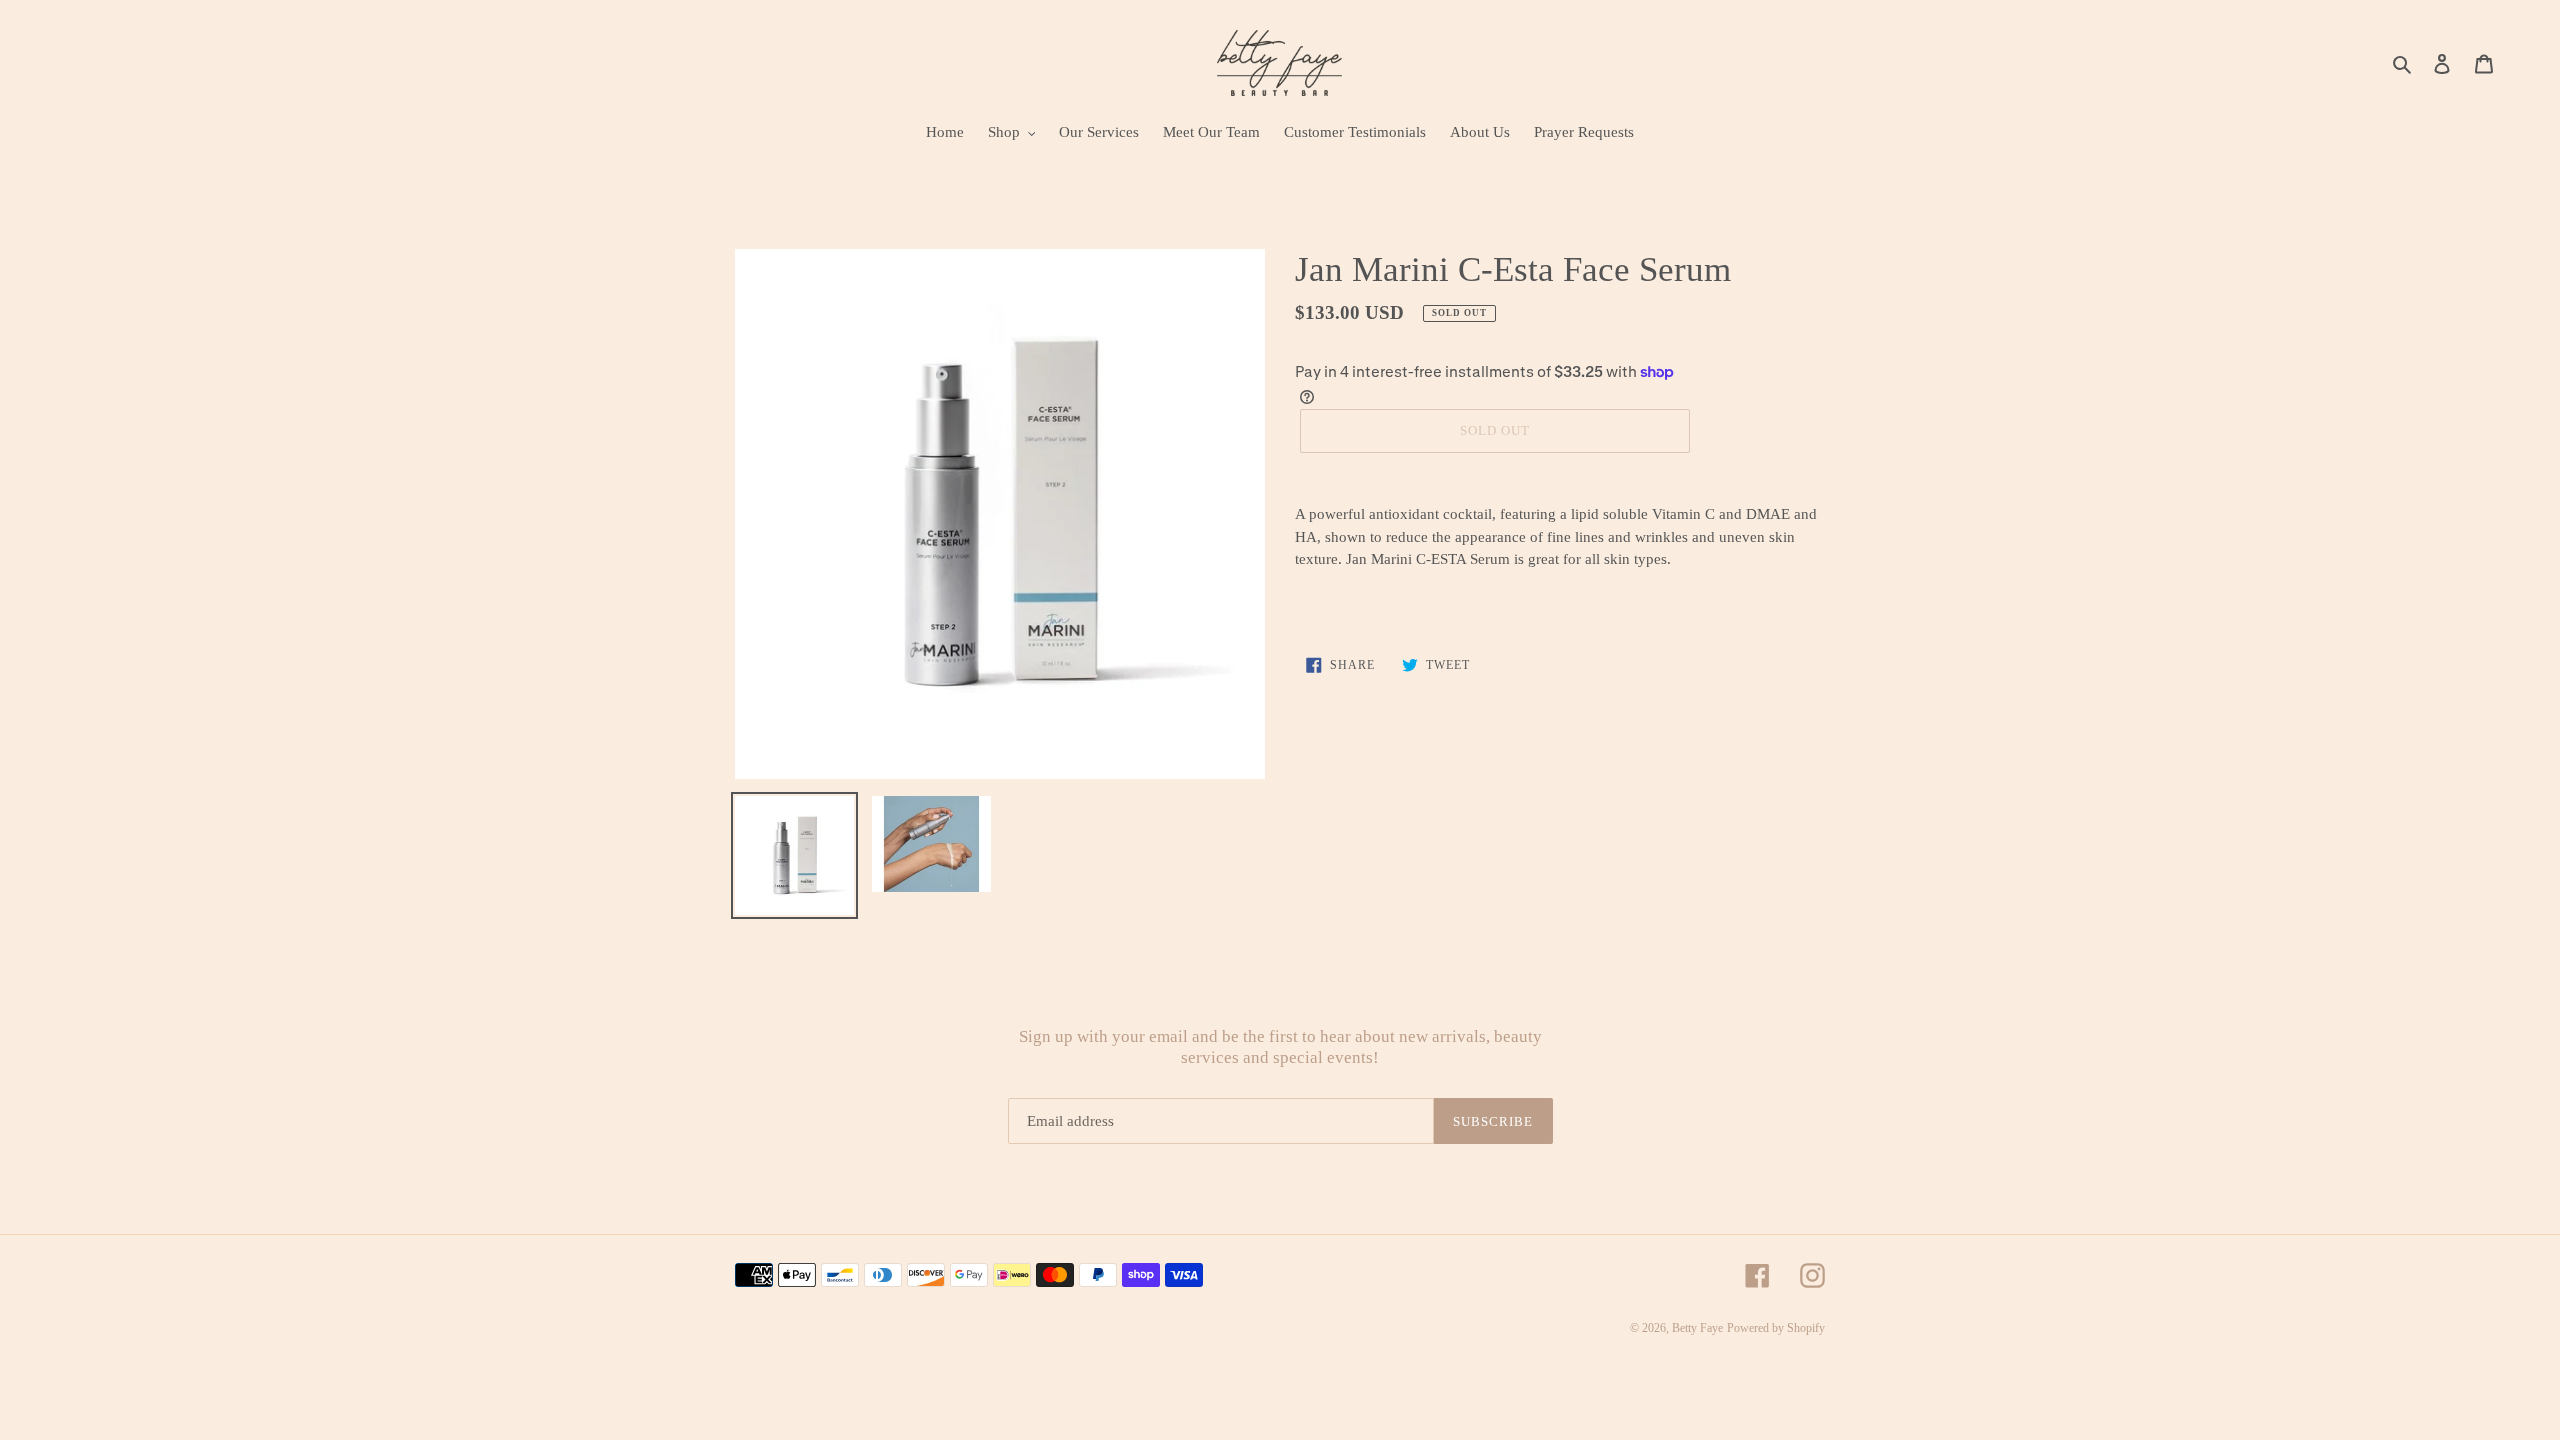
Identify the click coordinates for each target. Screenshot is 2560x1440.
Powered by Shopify (1776, 1328)
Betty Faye (1697, 1328)
